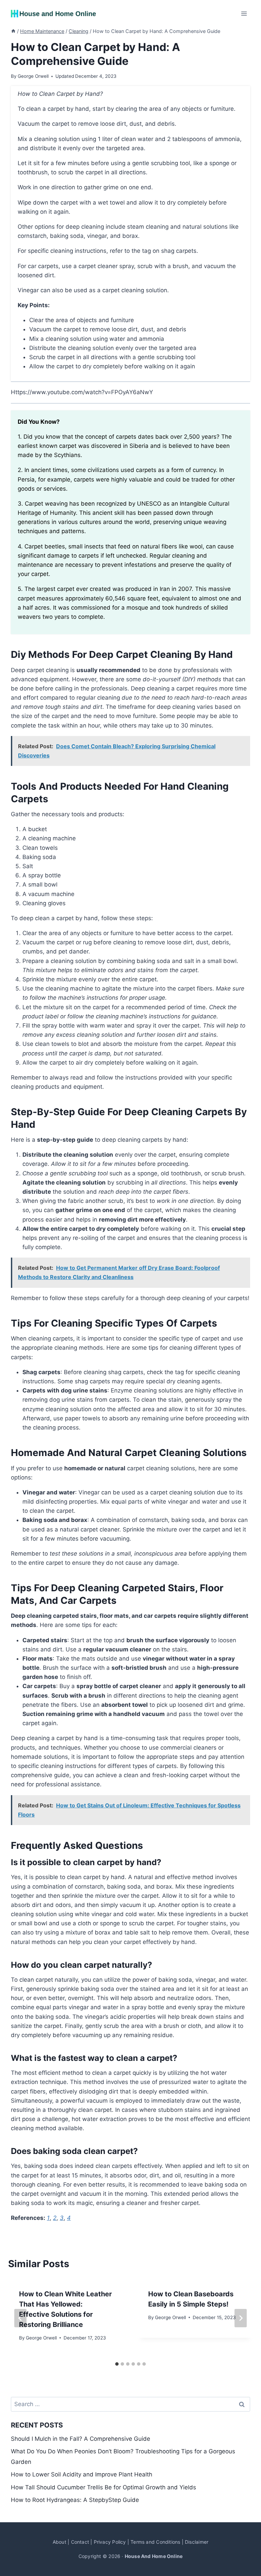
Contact (80, 2542)
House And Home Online (154, 2556)
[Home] (13, 31)
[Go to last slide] (20, 2318)
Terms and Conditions (155, 2542)
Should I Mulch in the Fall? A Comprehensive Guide (81, 2439)
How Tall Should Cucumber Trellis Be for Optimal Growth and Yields (103, 2487)
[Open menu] (244, 13)
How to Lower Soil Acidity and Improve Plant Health (82, 2474)
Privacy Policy (110, 2542)
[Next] (241, 2318)
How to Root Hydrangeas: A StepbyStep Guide (75, 2500)
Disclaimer (197, 2542)
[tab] (117, 2364)
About (59, 2542)
